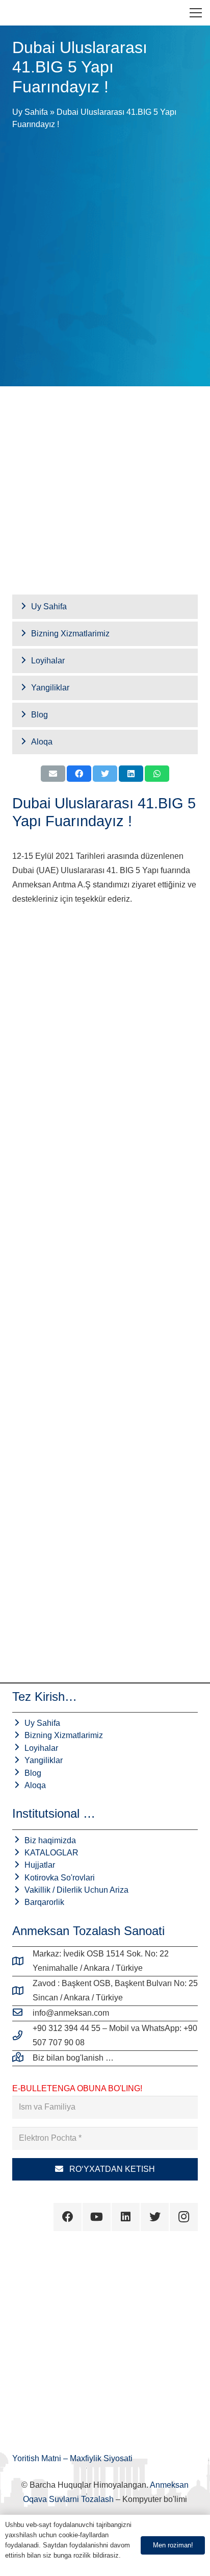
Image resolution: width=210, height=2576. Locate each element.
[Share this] (79, 774)
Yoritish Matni (38, 2458)
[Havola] (16, 13)
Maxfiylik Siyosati (101, 2458)
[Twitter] (155, 2217)
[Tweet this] (105, 774)
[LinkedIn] (126, 2217)
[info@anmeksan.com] (22, 2013)
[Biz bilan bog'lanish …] (22, 2058)
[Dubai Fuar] (105, 1009)
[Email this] (53, 774)
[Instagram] (184, 2217)
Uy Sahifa (30, 112)
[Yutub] (97, 2217)
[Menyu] (196, 13)
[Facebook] (68, 2217)
